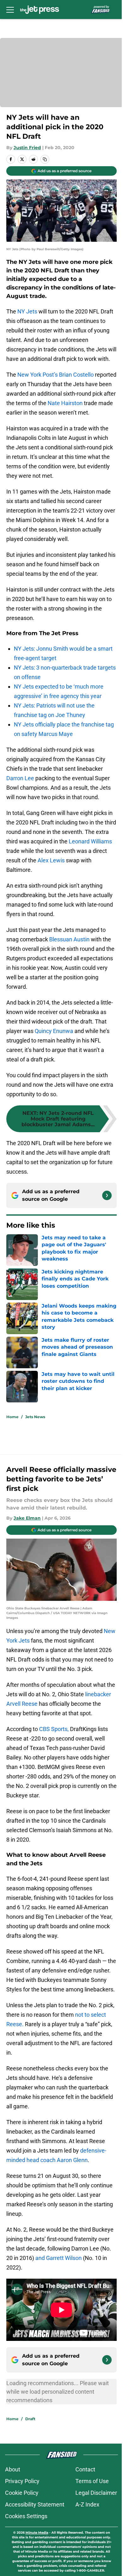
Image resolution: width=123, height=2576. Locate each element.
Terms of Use (92, 2481)
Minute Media (37, 2533)
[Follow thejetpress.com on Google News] (107, 1195)
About (13, 2469)
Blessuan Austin (69, 939)
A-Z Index (87, 2504)
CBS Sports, (54, 1729)
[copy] (45, 159)
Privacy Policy (22, 2481)
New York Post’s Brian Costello (56, 375)
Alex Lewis (51, 860)
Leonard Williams (90, 841)
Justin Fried (27, 148)
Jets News (35, 1417)
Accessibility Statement (35, 2504)
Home (12, 1417)
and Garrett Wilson (59, 2258)
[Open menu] (10, 9)
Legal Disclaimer (96, 2493)
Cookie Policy (22, 2493)
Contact (85, 2469)
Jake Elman (27, 1518)
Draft (30, 2419)
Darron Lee (20, 778)
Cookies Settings (26, 2516)
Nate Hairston (65, 403)
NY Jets (27, 311)
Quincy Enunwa (54, 1031)
